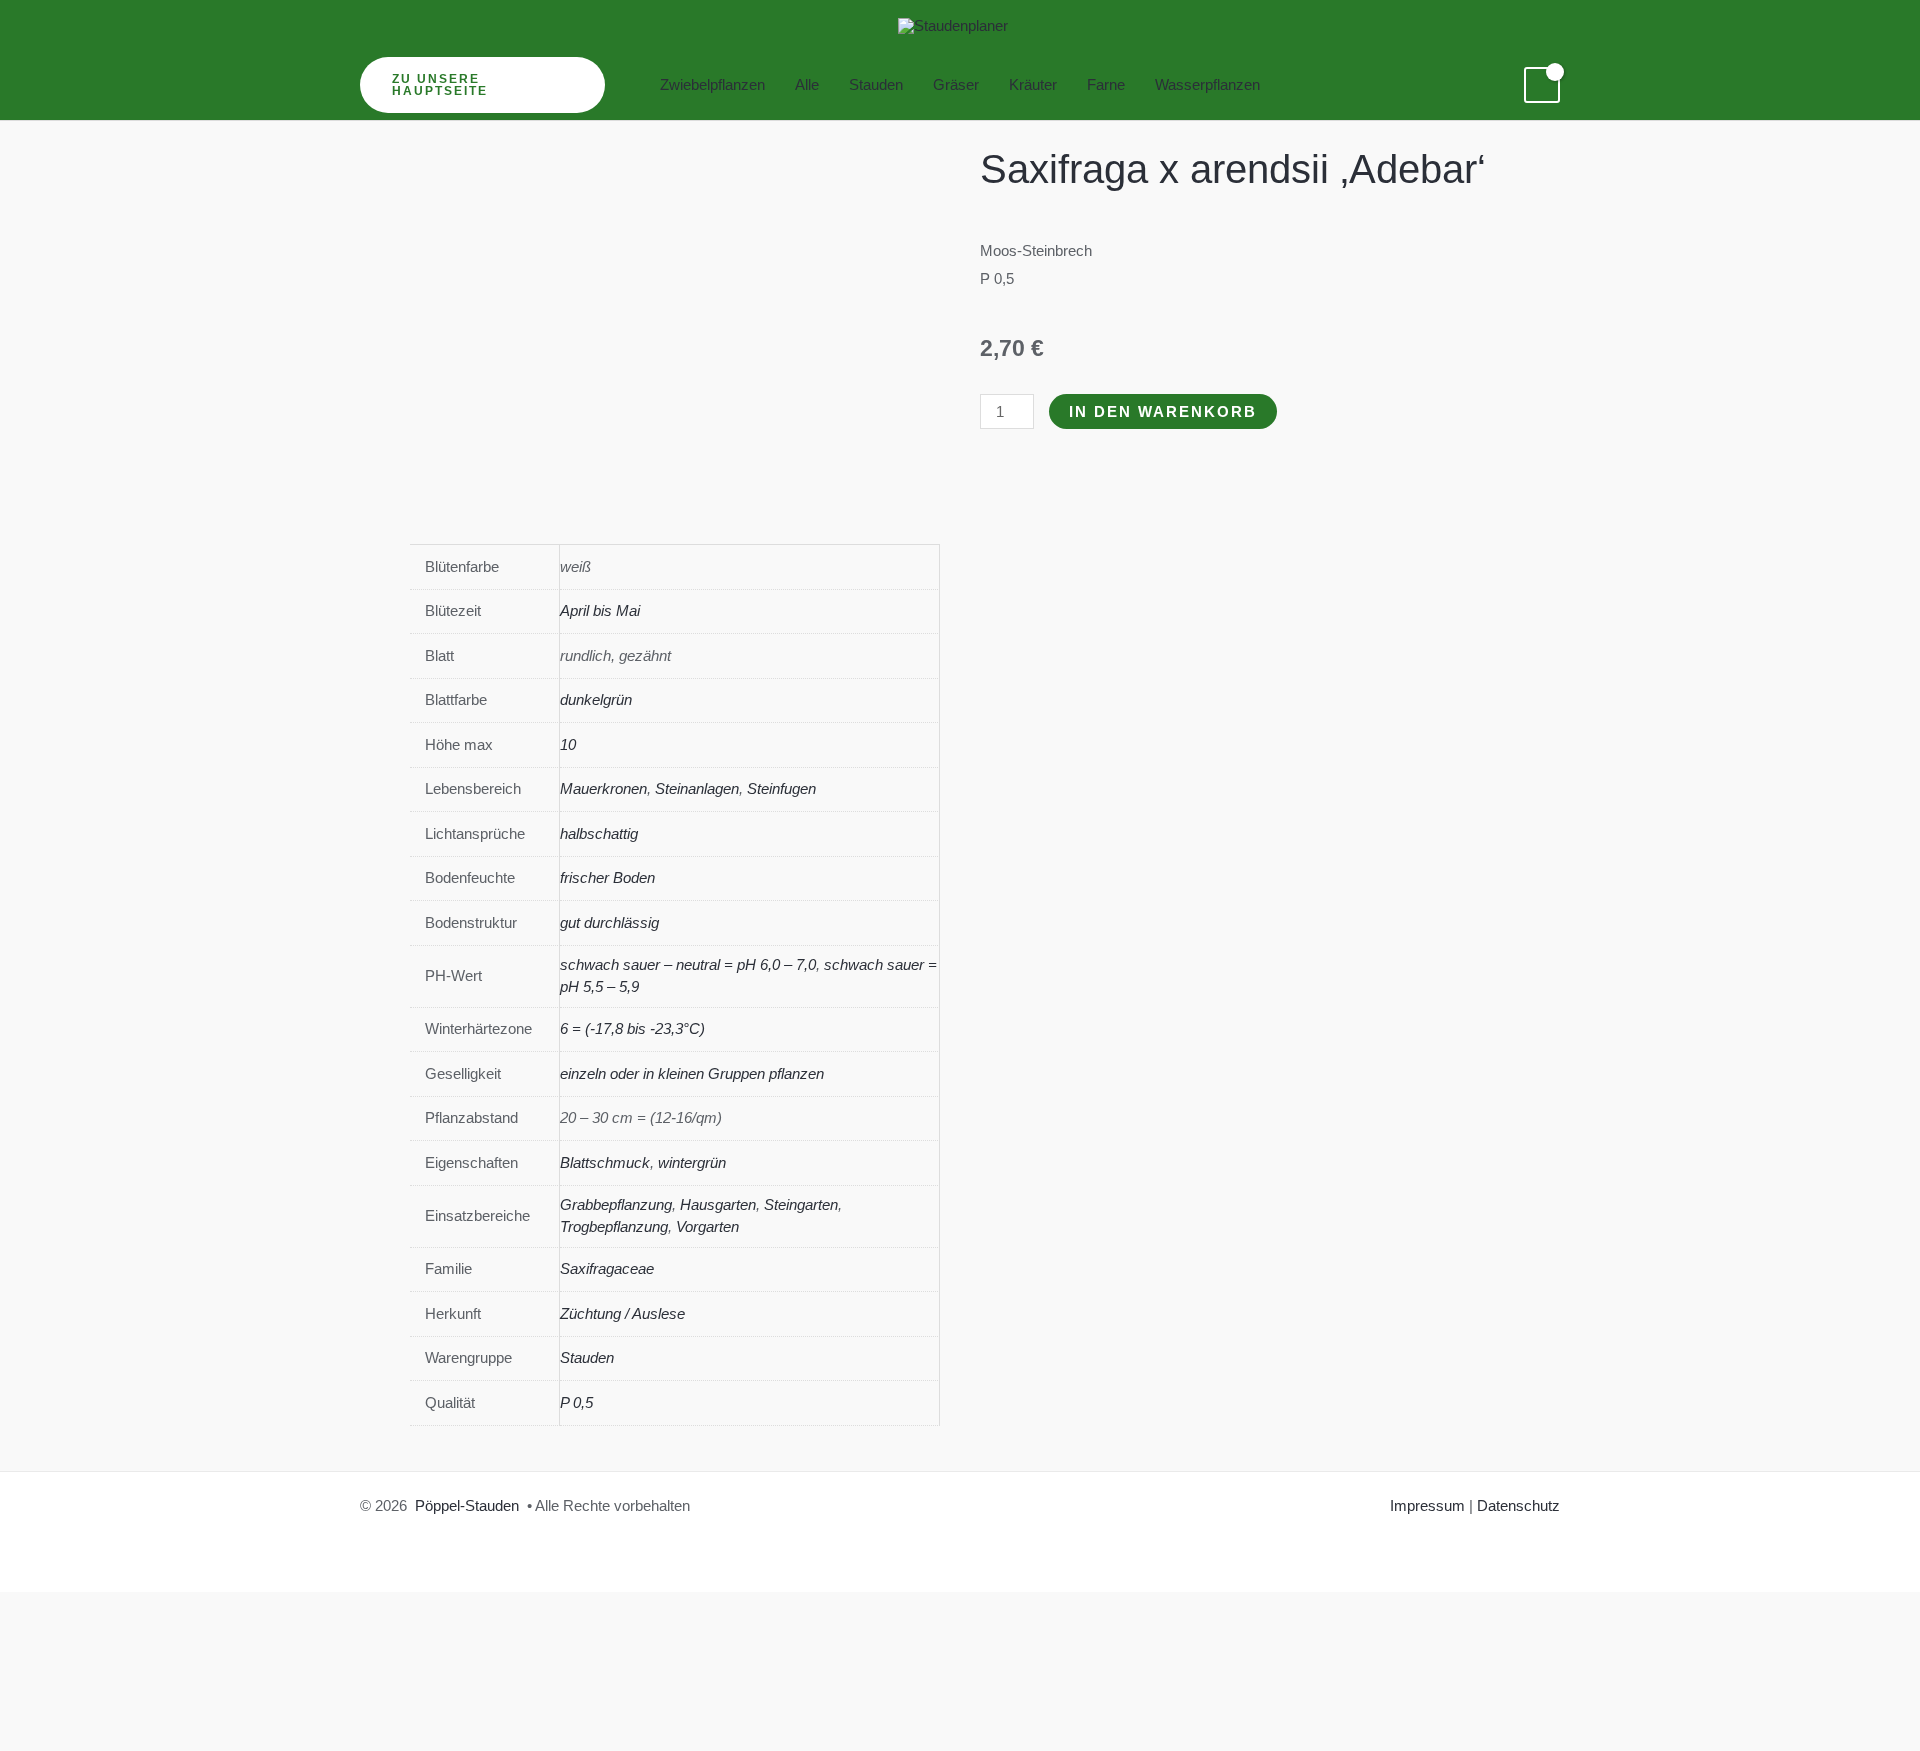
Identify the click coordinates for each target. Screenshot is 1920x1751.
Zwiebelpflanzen (712, 84)
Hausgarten (718, 1204)
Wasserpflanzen (1207, 84)
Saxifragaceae (607, 1268)
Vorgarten (707, 1226)
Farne (1106, 84)
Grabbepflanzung (616, 1204)
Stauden (876, 84)
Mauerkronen (603, 788)
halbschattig (599, 833)
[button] (482, 85)
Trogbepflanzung (614, 1226)
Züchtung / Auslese (622, 1313)
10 (568, 744)
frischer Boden (607, 877)
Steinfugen (781, 788)
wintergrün (692, 1162)
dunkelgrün (596, 699)
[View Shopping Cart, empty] (1542, 85)
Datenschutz (1518, 1505)
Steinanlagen (697, 788)
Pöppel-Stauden (467, 1505)
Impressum (1427, 1505)
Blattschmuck (605, 1162)
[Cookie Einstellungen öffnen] (150, 1736)
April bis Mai (600, 610)
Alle (807, 84)
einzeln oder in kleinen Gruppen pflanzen (692, 1073)
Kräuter (1033, 84)
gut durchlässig (609, 922)
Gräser (956, 84)
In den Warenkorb (1163, 411)
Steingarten (801, 1204)
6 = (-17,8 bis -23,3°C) (632, 1028)
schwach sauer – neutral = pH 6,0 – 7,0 (688, 964)
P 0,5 (576, 1402)
